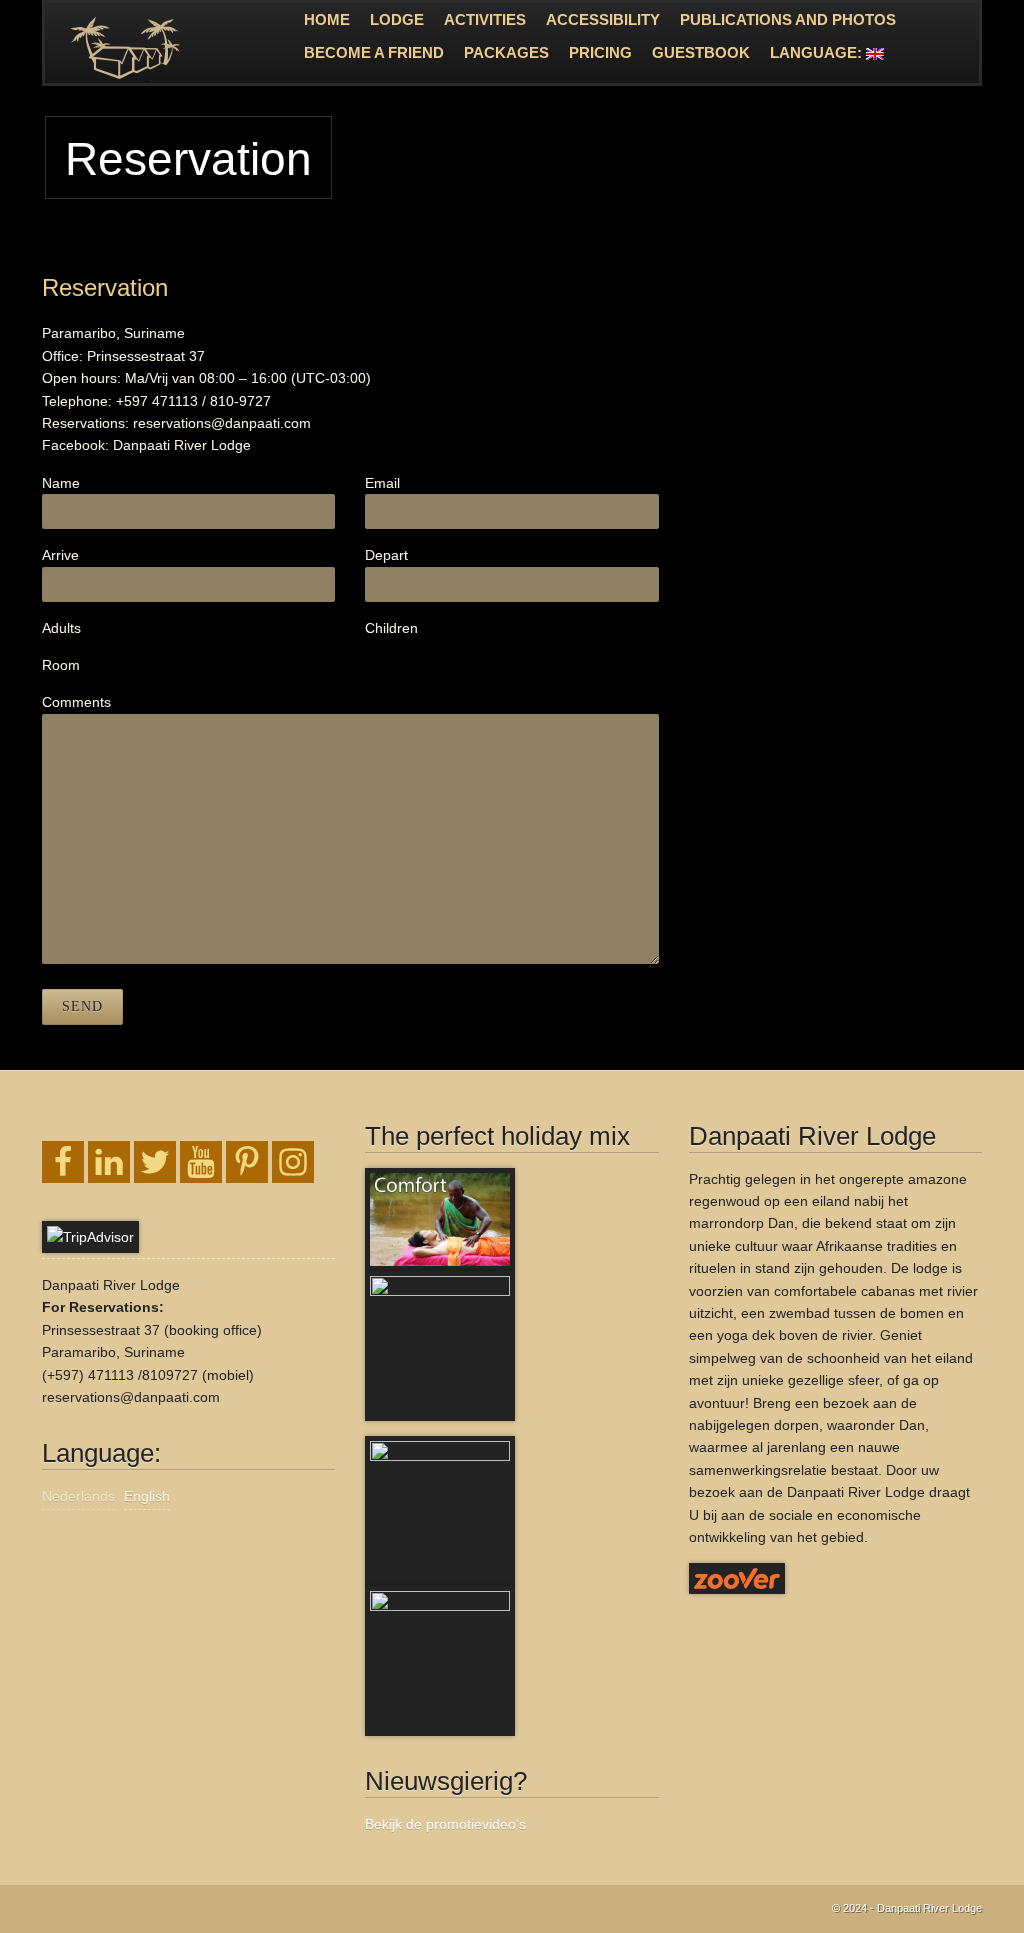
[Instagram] (293, 1162)
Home (327, 19)
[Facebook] (63, 1162)
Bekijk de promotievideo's (445, 1824)
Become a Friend (374, 52)
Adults (61, 628)
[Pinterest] (247, 1162)
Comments (76, 702)
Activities (485, 19)
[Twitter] (155, 1162)
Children (391, 628)
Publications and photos (788, 19)
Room (61, 665)
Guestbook (701, 52)
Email (382, 483)
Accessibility (603, 19)
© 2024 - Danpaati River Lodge (907, 1908)
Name (61, 483)
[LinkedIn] (109, 1162)
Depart (386, 555)
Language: (818, 52)
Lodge (397, 19)
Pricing (600, 52)
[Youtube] (201, 1162)
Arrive (60, 555)
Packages (506, 52)
